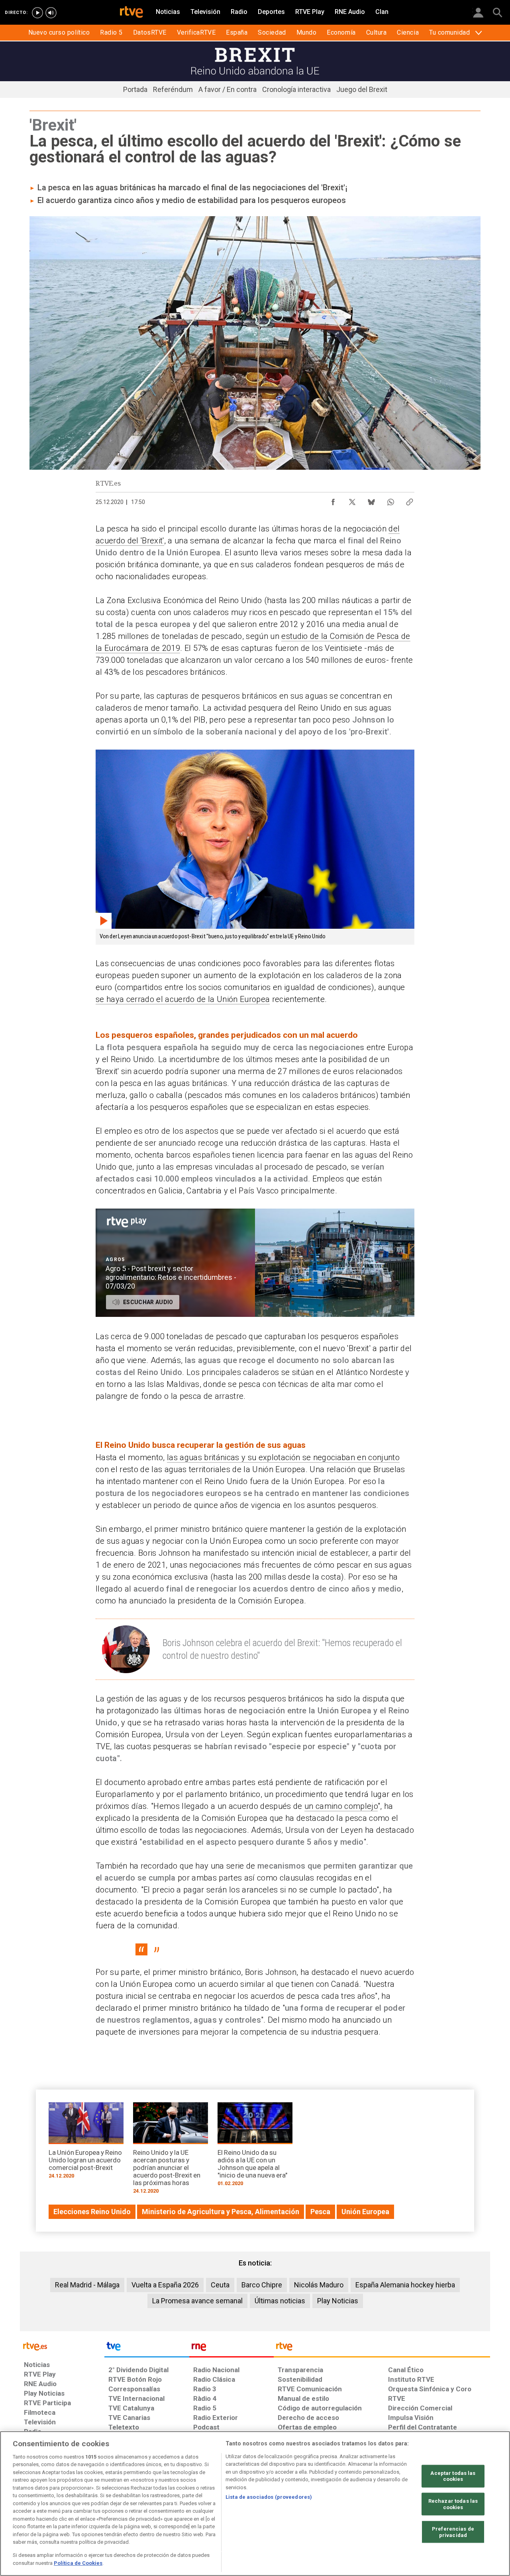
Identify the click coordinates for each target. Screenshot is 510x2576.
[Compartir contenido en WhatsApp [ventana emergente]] (390, 500)
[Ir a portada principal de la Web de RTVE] (62, 2346)
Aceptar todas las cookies (453, 2476)
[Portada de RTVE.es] (131, 13)
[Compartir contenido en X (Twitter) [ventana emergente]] (352, 500)
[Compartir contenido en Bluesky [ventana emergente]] (371, 500)
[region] (255, 2504)
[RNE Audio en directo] (51, 13)
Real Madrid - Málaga (87, 2285)
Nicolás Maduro (319, 2285)
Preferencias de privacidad (453, 2532)
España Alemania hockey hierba (405, 2285)
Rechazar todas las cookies (453, 2504)
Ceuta (220, 2285)
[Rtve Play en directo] (37, 13)
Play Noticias (338, 2301)
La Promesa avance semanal (197, 2301)
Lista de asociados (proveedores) (269, 2497)
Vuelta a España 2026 (165, 2285)
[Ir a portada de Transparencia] (382, 2348)
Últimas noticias (280, 2301)
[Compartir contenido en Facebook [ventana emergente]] (333, 500)
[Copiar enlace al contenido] (410, 500)
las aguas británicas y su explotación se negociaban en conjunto (283, 1457)
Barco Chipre (262, 2285)
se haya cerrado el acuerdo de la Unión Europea (183, 999)
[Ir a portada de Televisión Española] (147, 2348)
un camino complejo (341, 1806)
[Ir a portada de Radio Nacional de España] (231, 2348)
